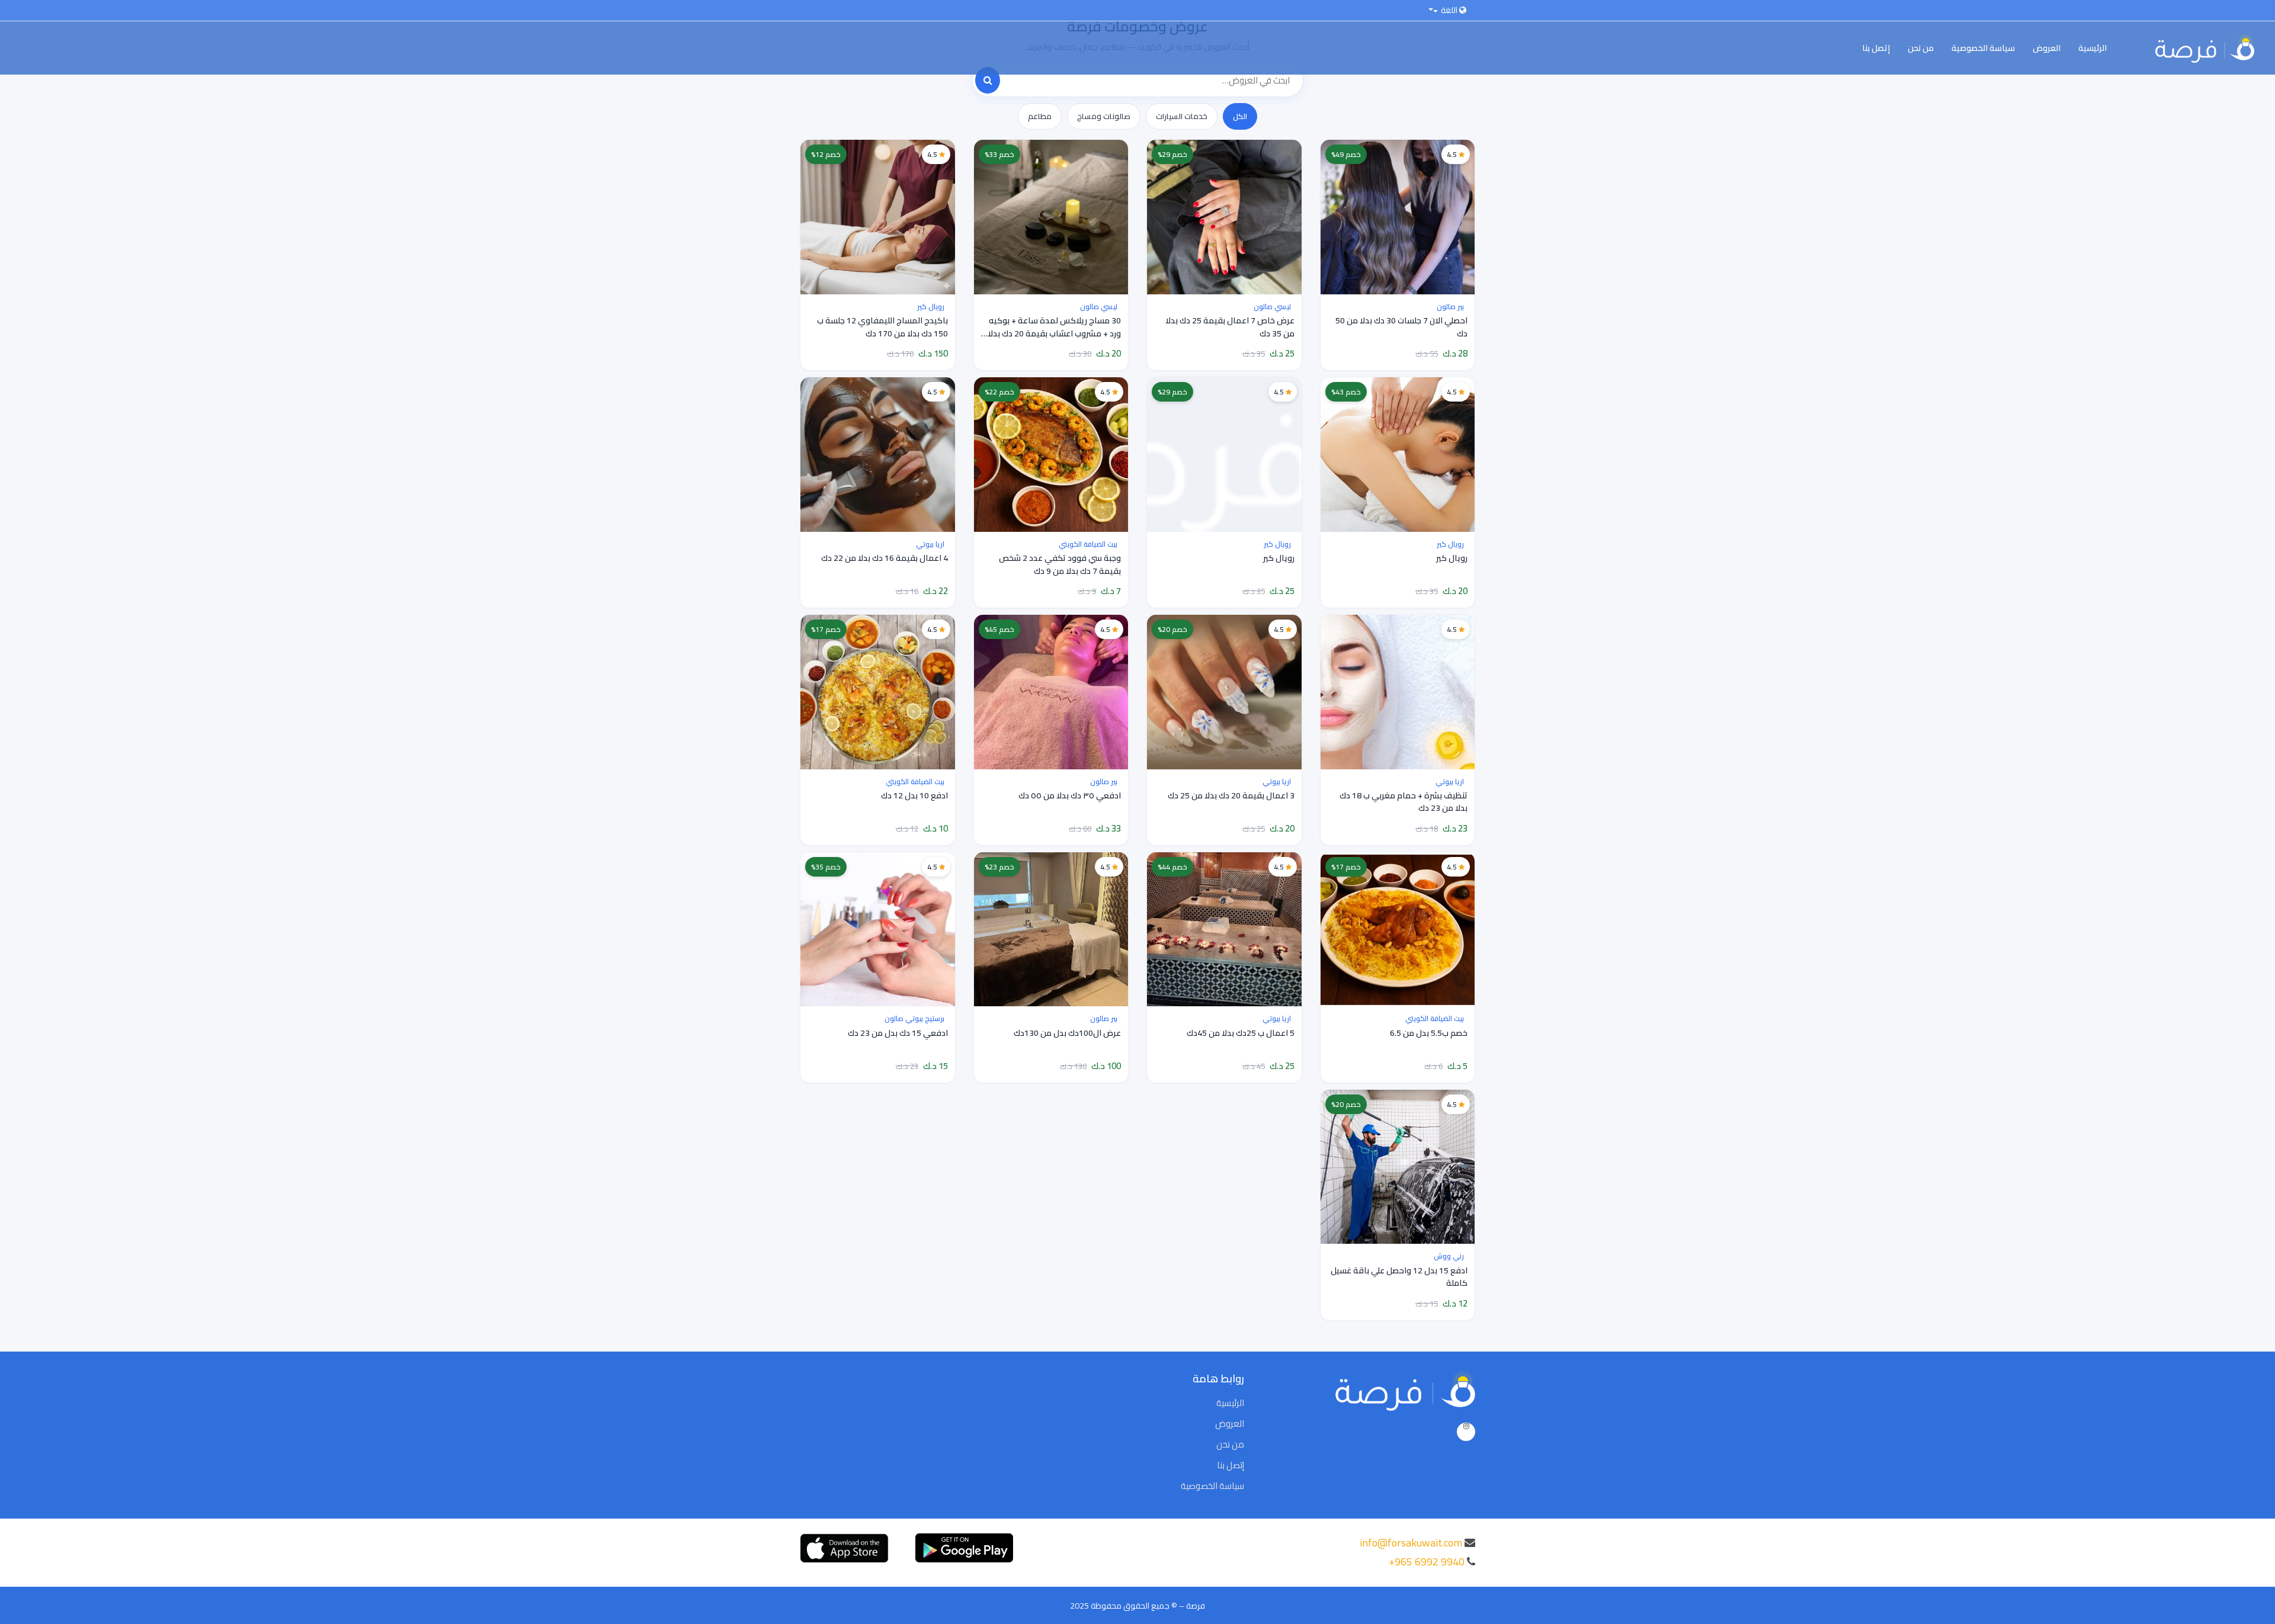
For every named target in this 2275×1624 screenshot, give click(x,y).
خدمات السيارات (1182, 116)
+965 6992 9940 (1427, 1562)
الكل (1240, 116)
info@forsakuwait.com (1411, 1543)
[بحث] (988, 80)
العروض (2047, 48)
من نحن (1921, 48)
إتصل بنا (1876, 48)
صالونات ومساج (1104, 116)
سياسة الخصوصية (1983, 48)
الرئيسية (2093, 48)
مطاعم (1040, 116)
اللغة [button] (1449, 10)
